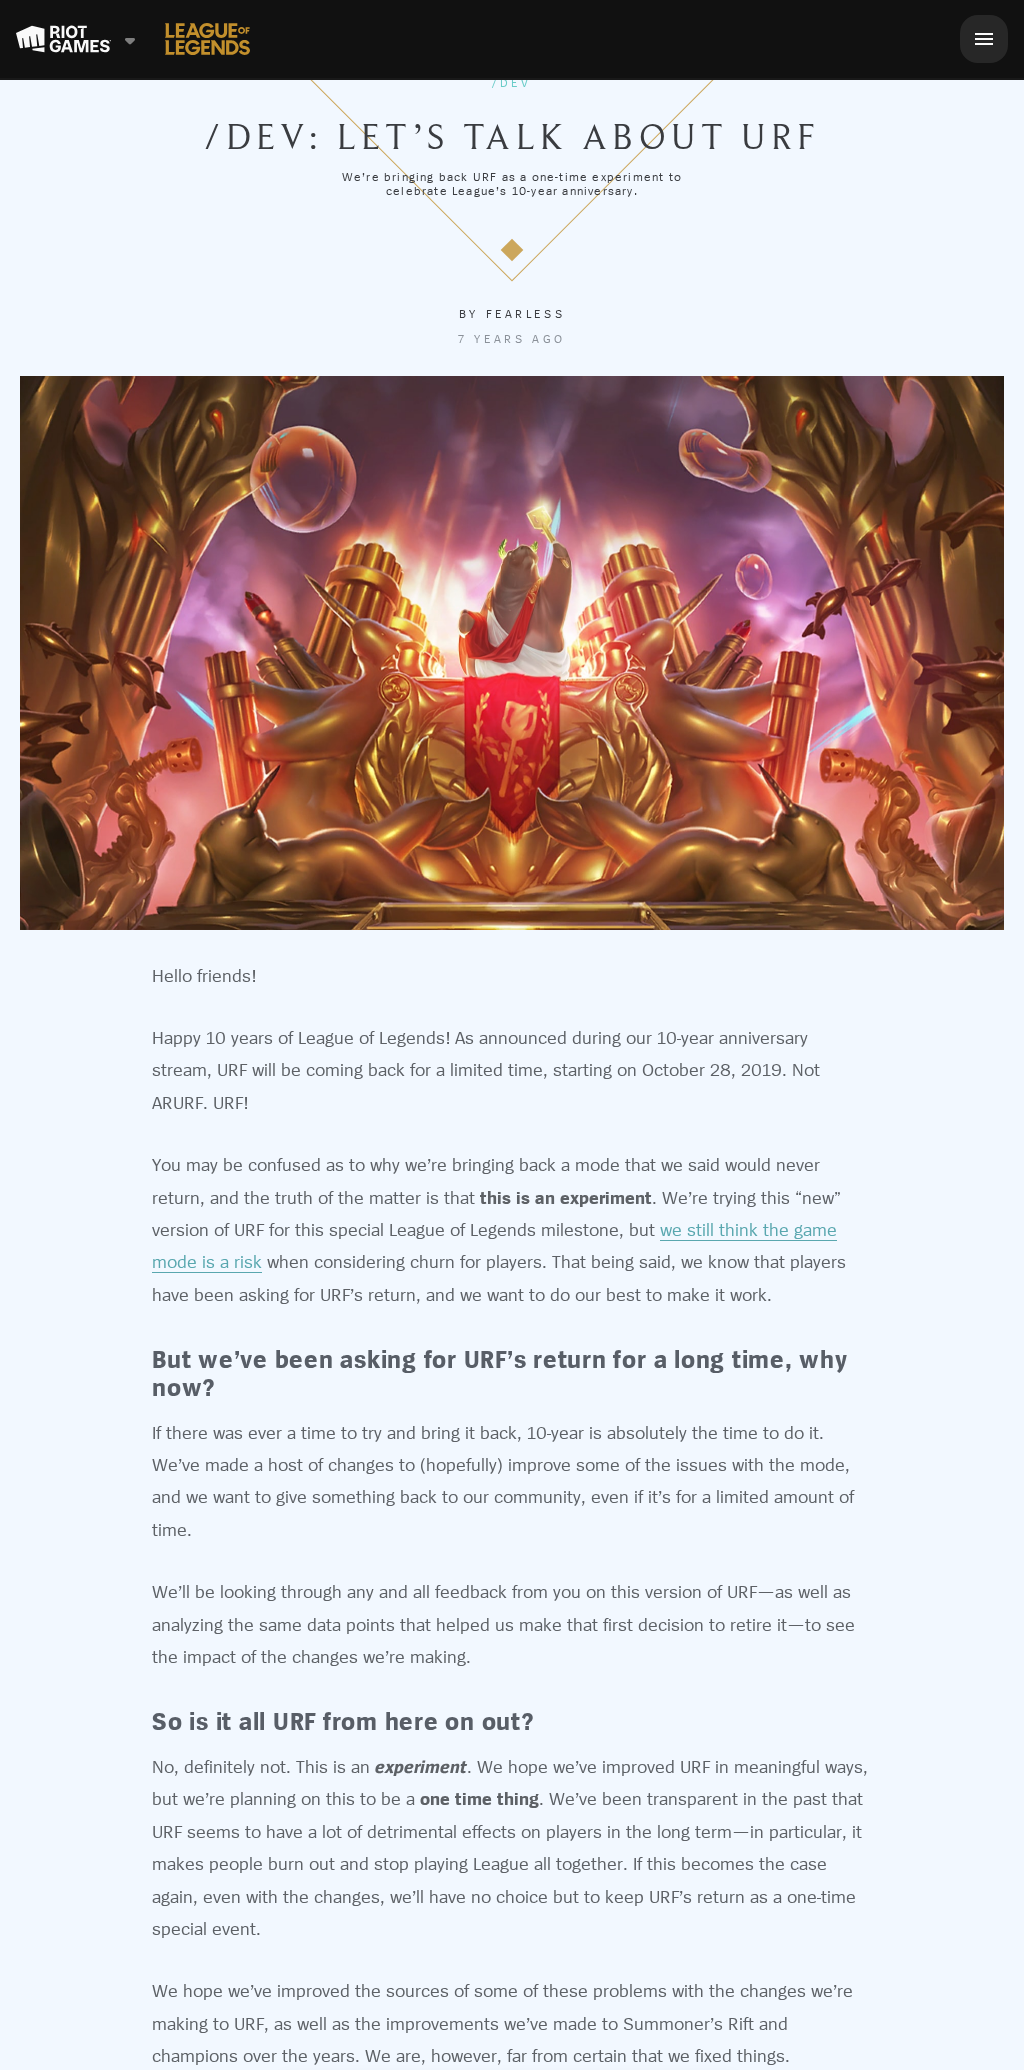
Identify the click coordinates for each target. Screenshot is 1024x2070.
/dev (511, 83)
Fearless (526, 314)
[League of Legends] (207, 39)
